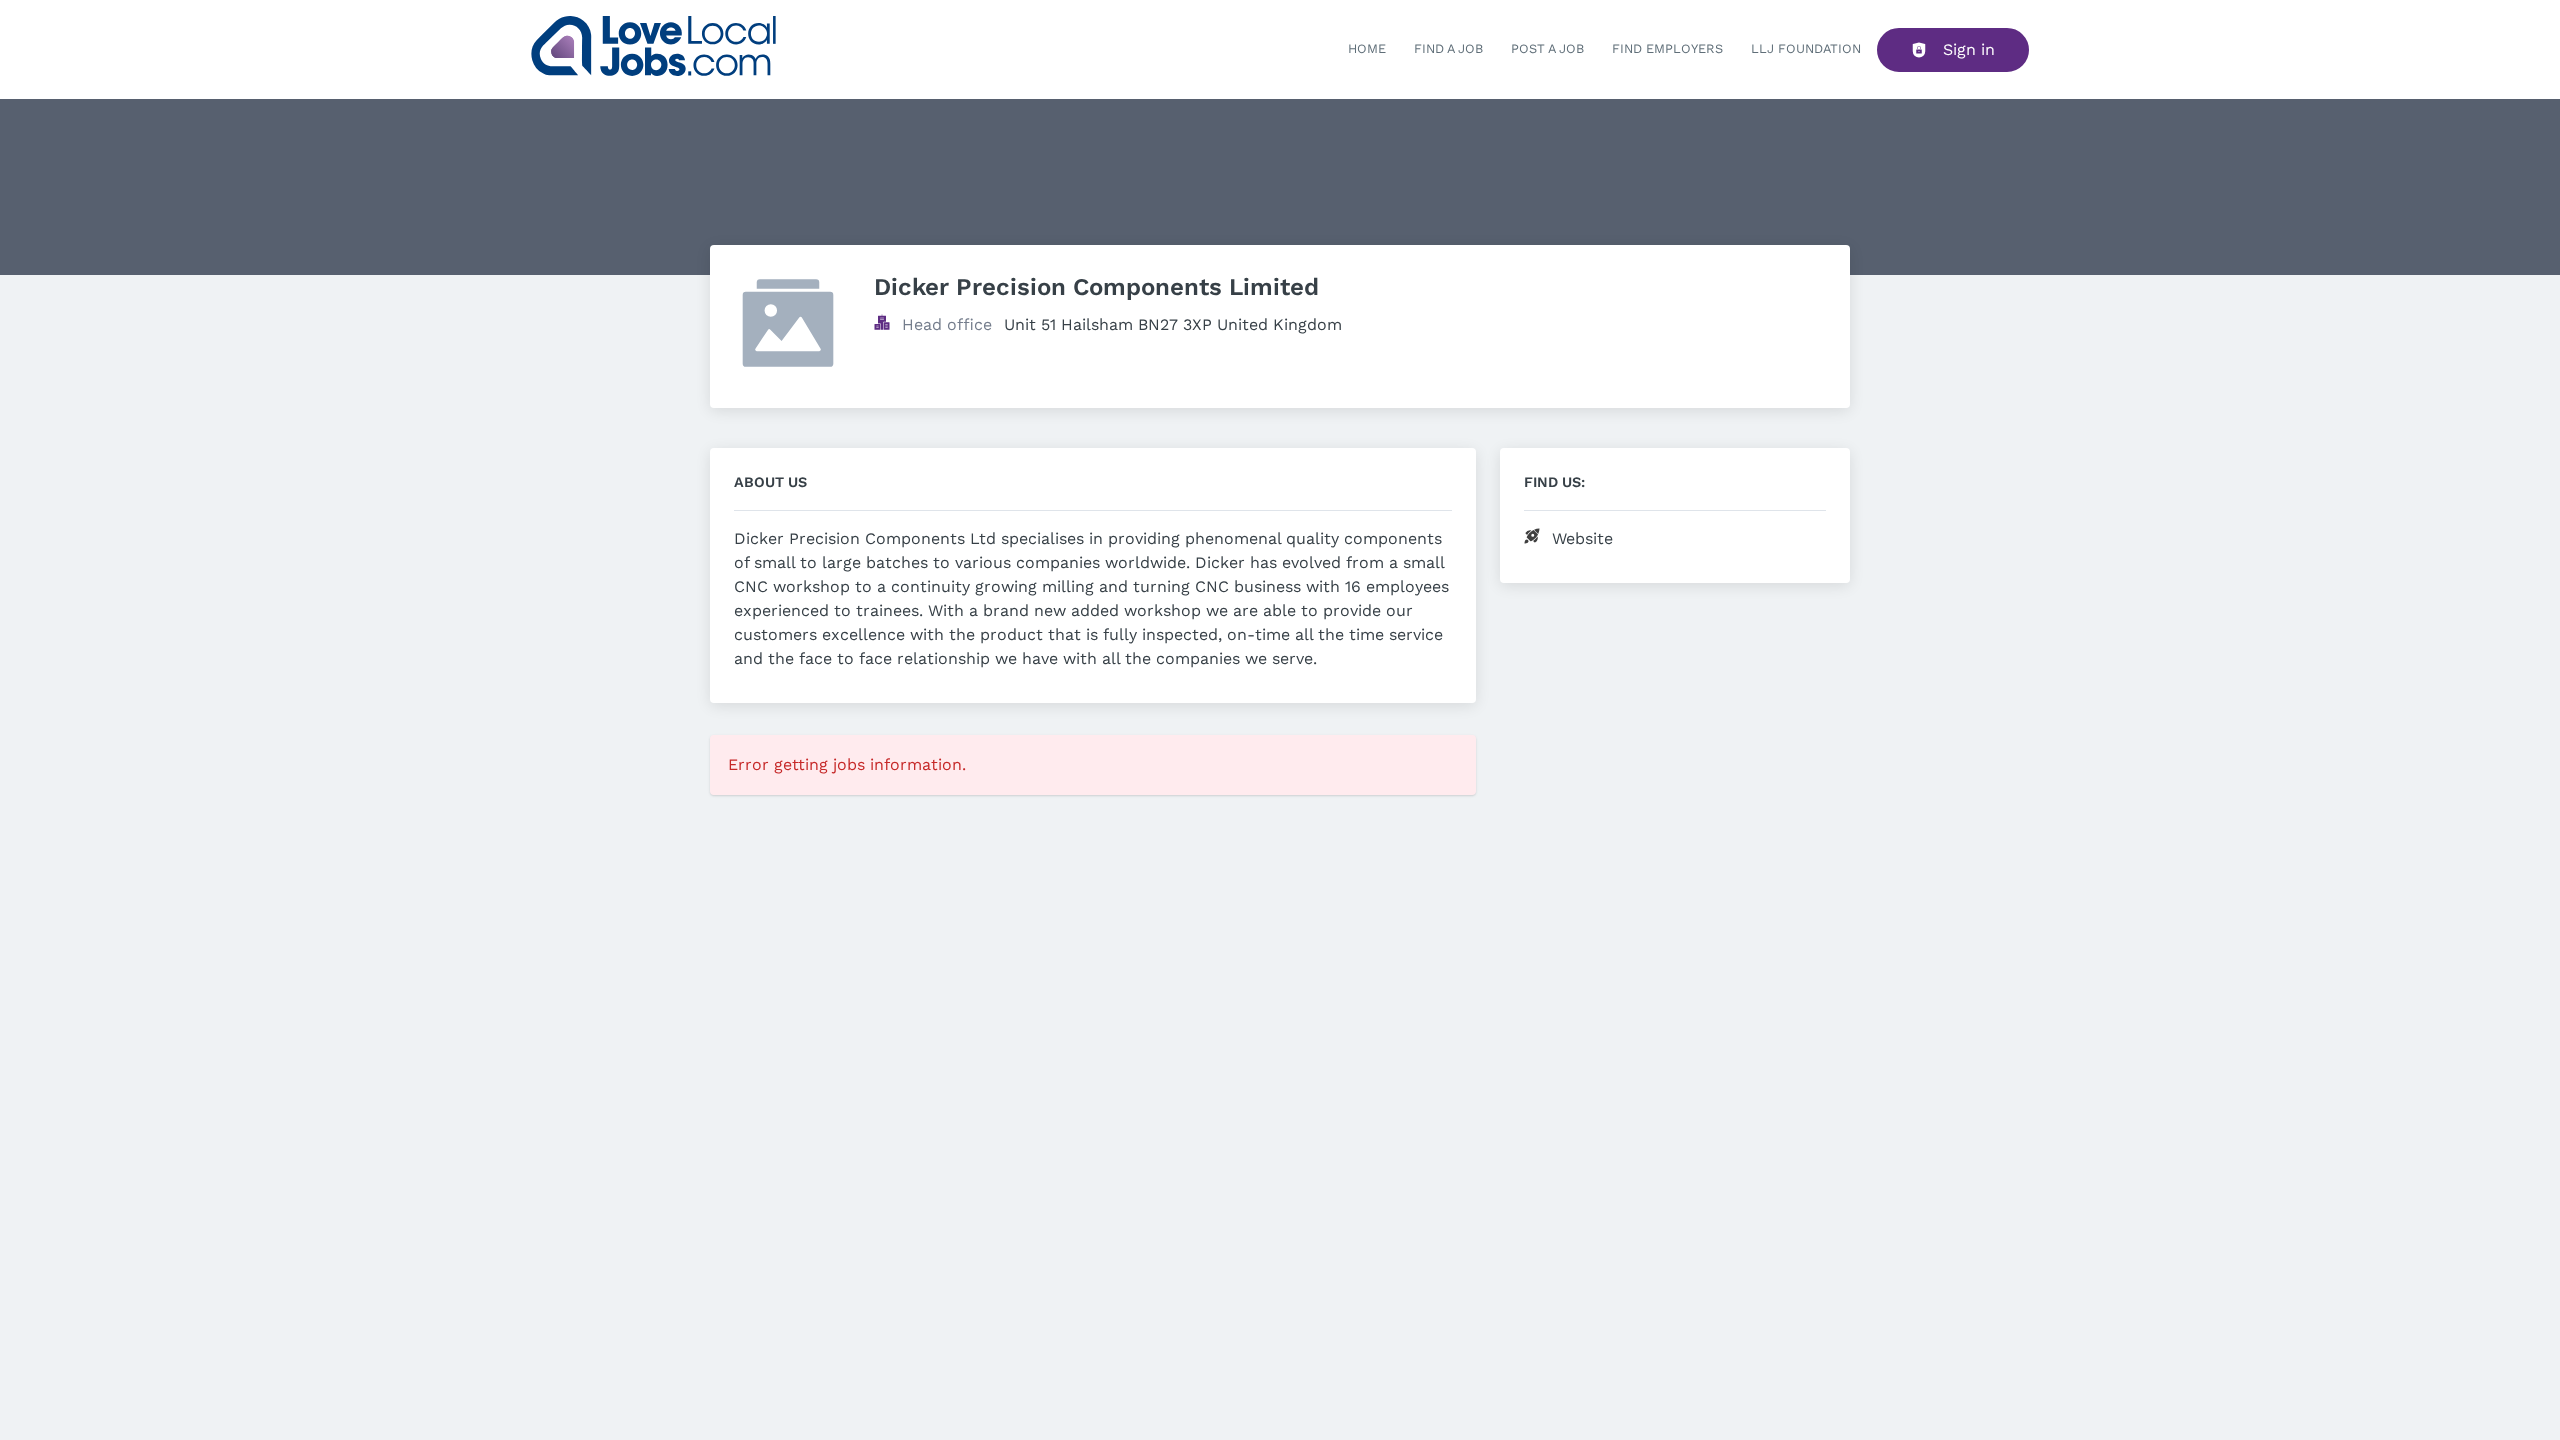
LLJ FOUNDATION (1806, 48)
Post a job (1547, 48)
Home (1367, 48)
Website (1582, 538)
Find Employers (1667, 48)
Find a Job (1448, 48)
